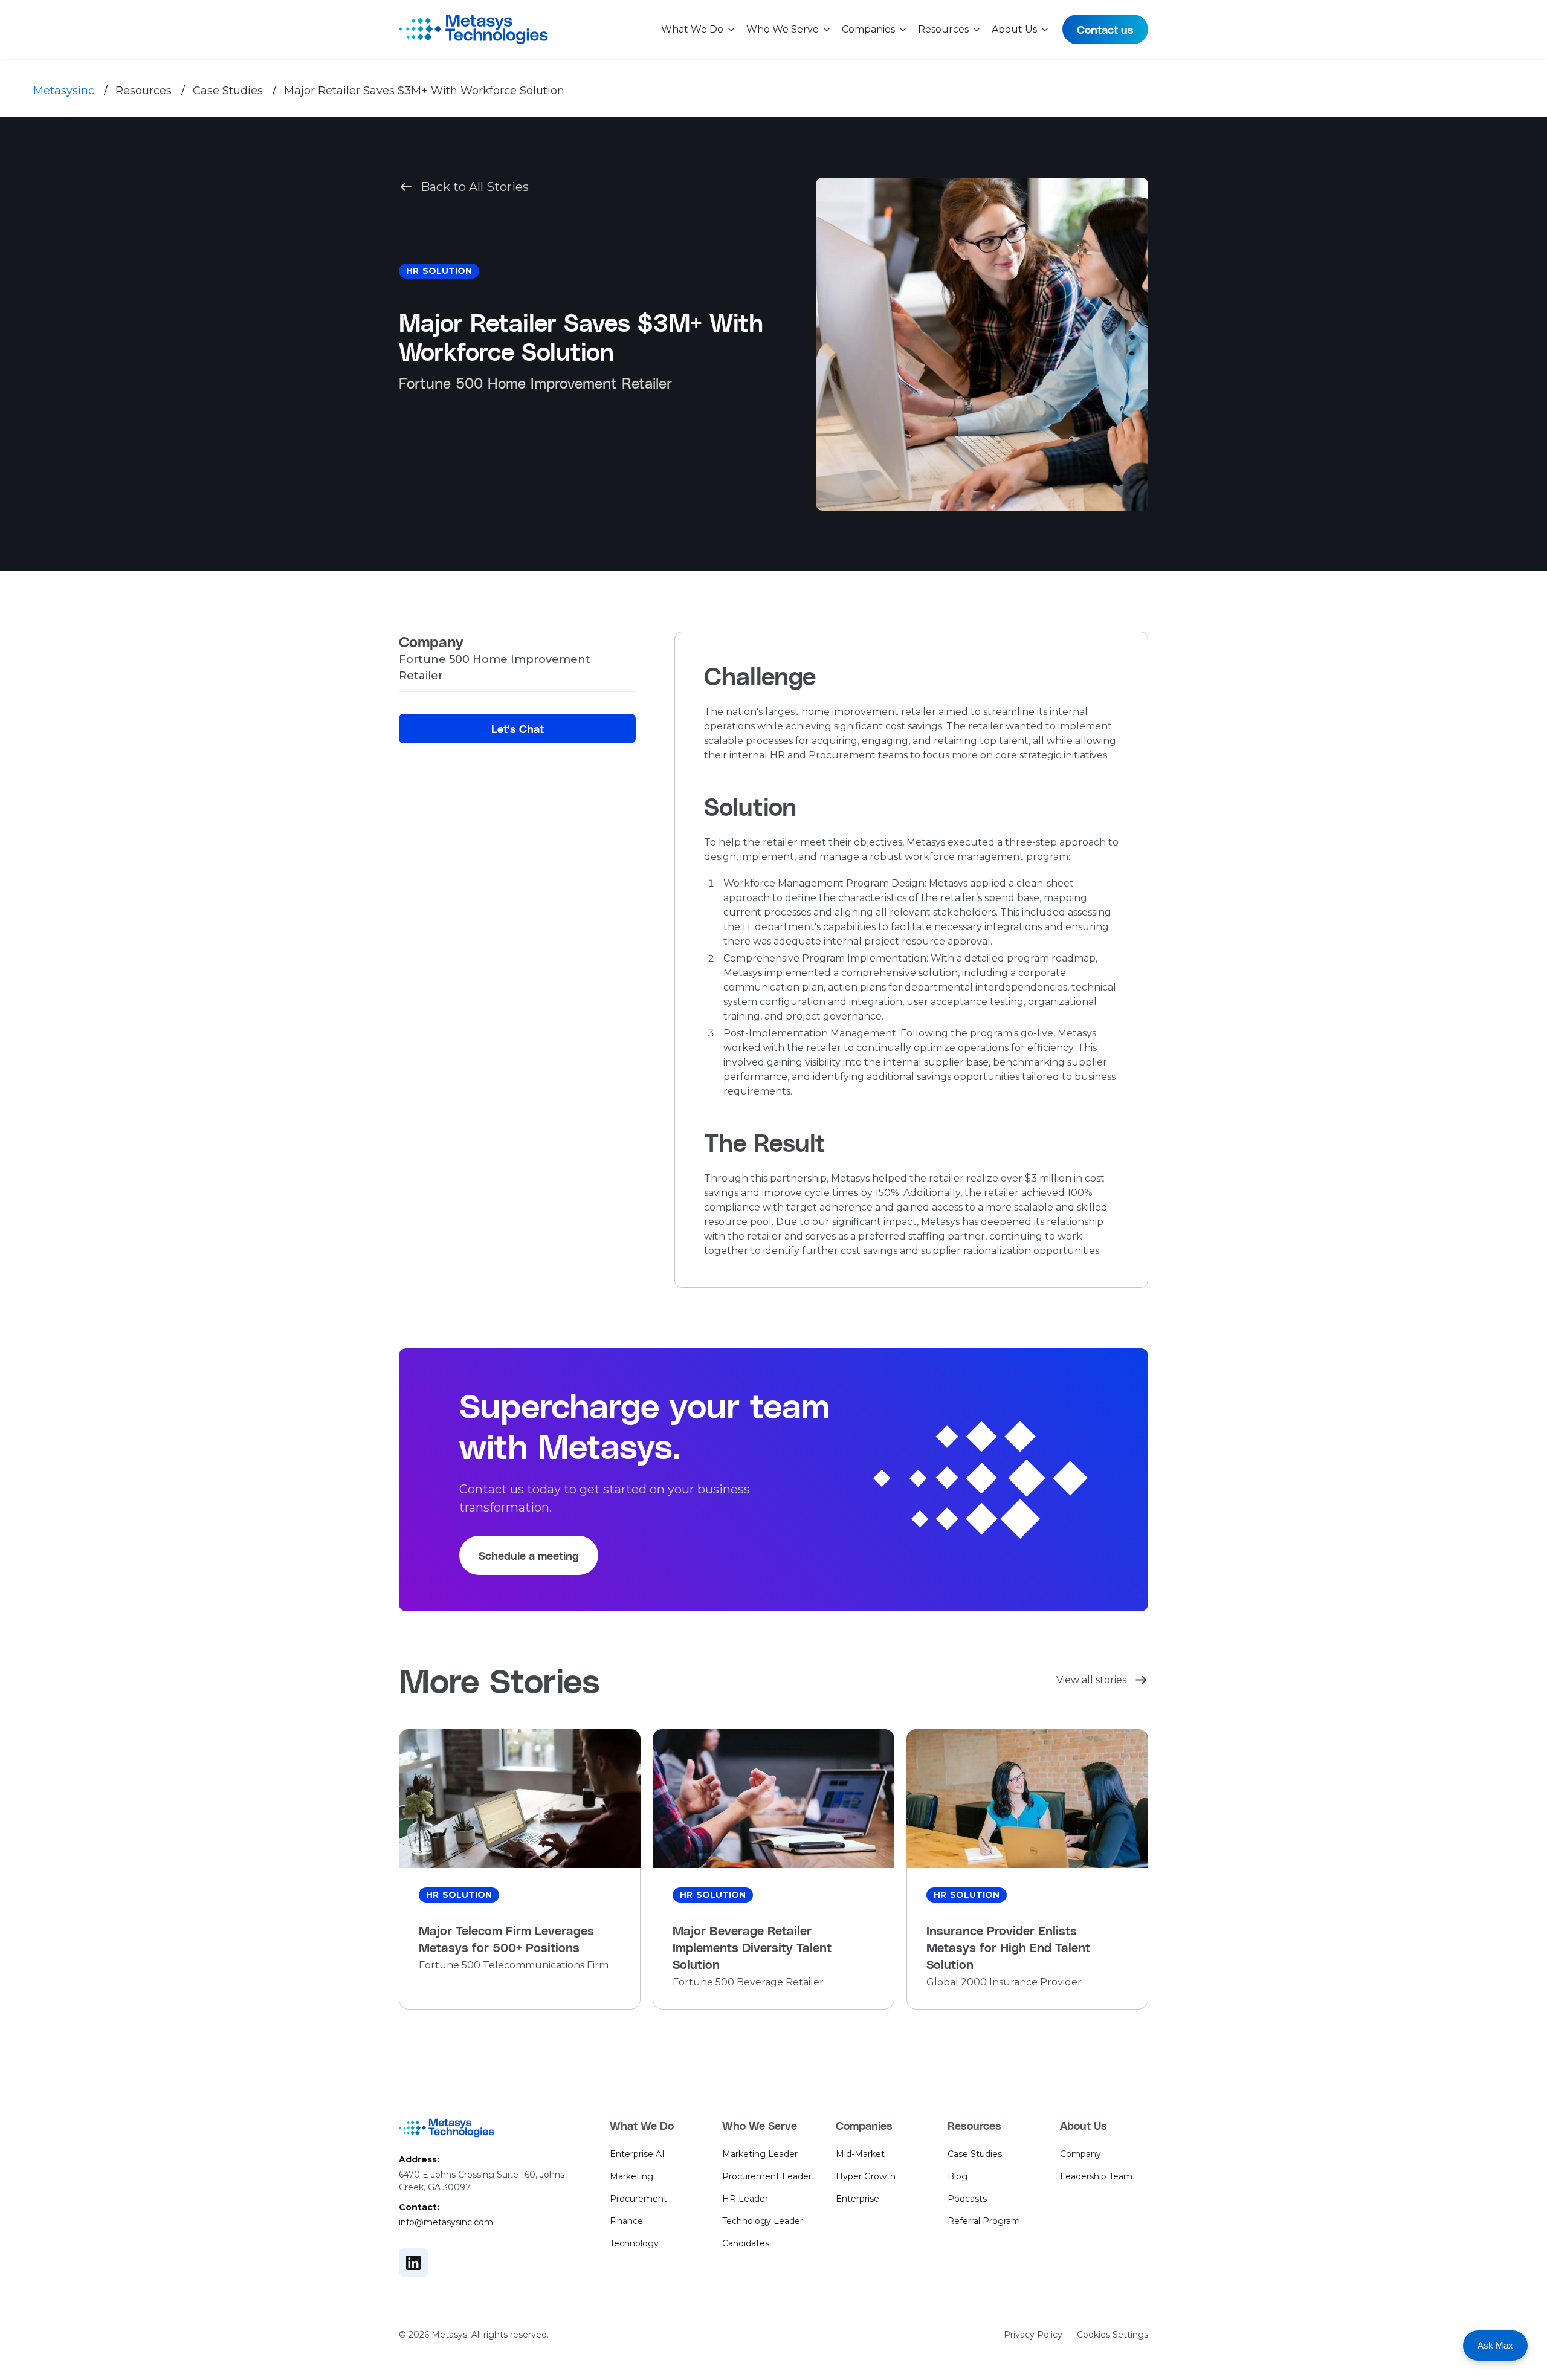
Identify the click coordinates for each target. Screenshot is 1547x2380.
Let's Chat (518, 729)
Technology (634, 2243)
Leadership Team (1096, 2176)
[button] (699, 30)
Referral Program (984, 2221)
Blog (958, 2176)
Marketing (631, 2176)
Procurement (638, 2199)
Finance (626, 2221)
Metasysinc (64, 91)
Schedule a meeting (529, 1555)
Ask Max (1495, 2345)
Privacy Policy (1033, 2335)
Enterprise (857, 2199)
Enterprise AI (637, 2154)
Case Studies (228, 91)
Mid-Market (860, 2154)
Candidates (746, 2243)
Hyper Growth (866, 2176)
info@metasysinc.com (446, 2222)
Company (1080, 2154)
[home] (473, 29)
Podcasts (967, 2199)
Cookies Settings (1113, 2335)
